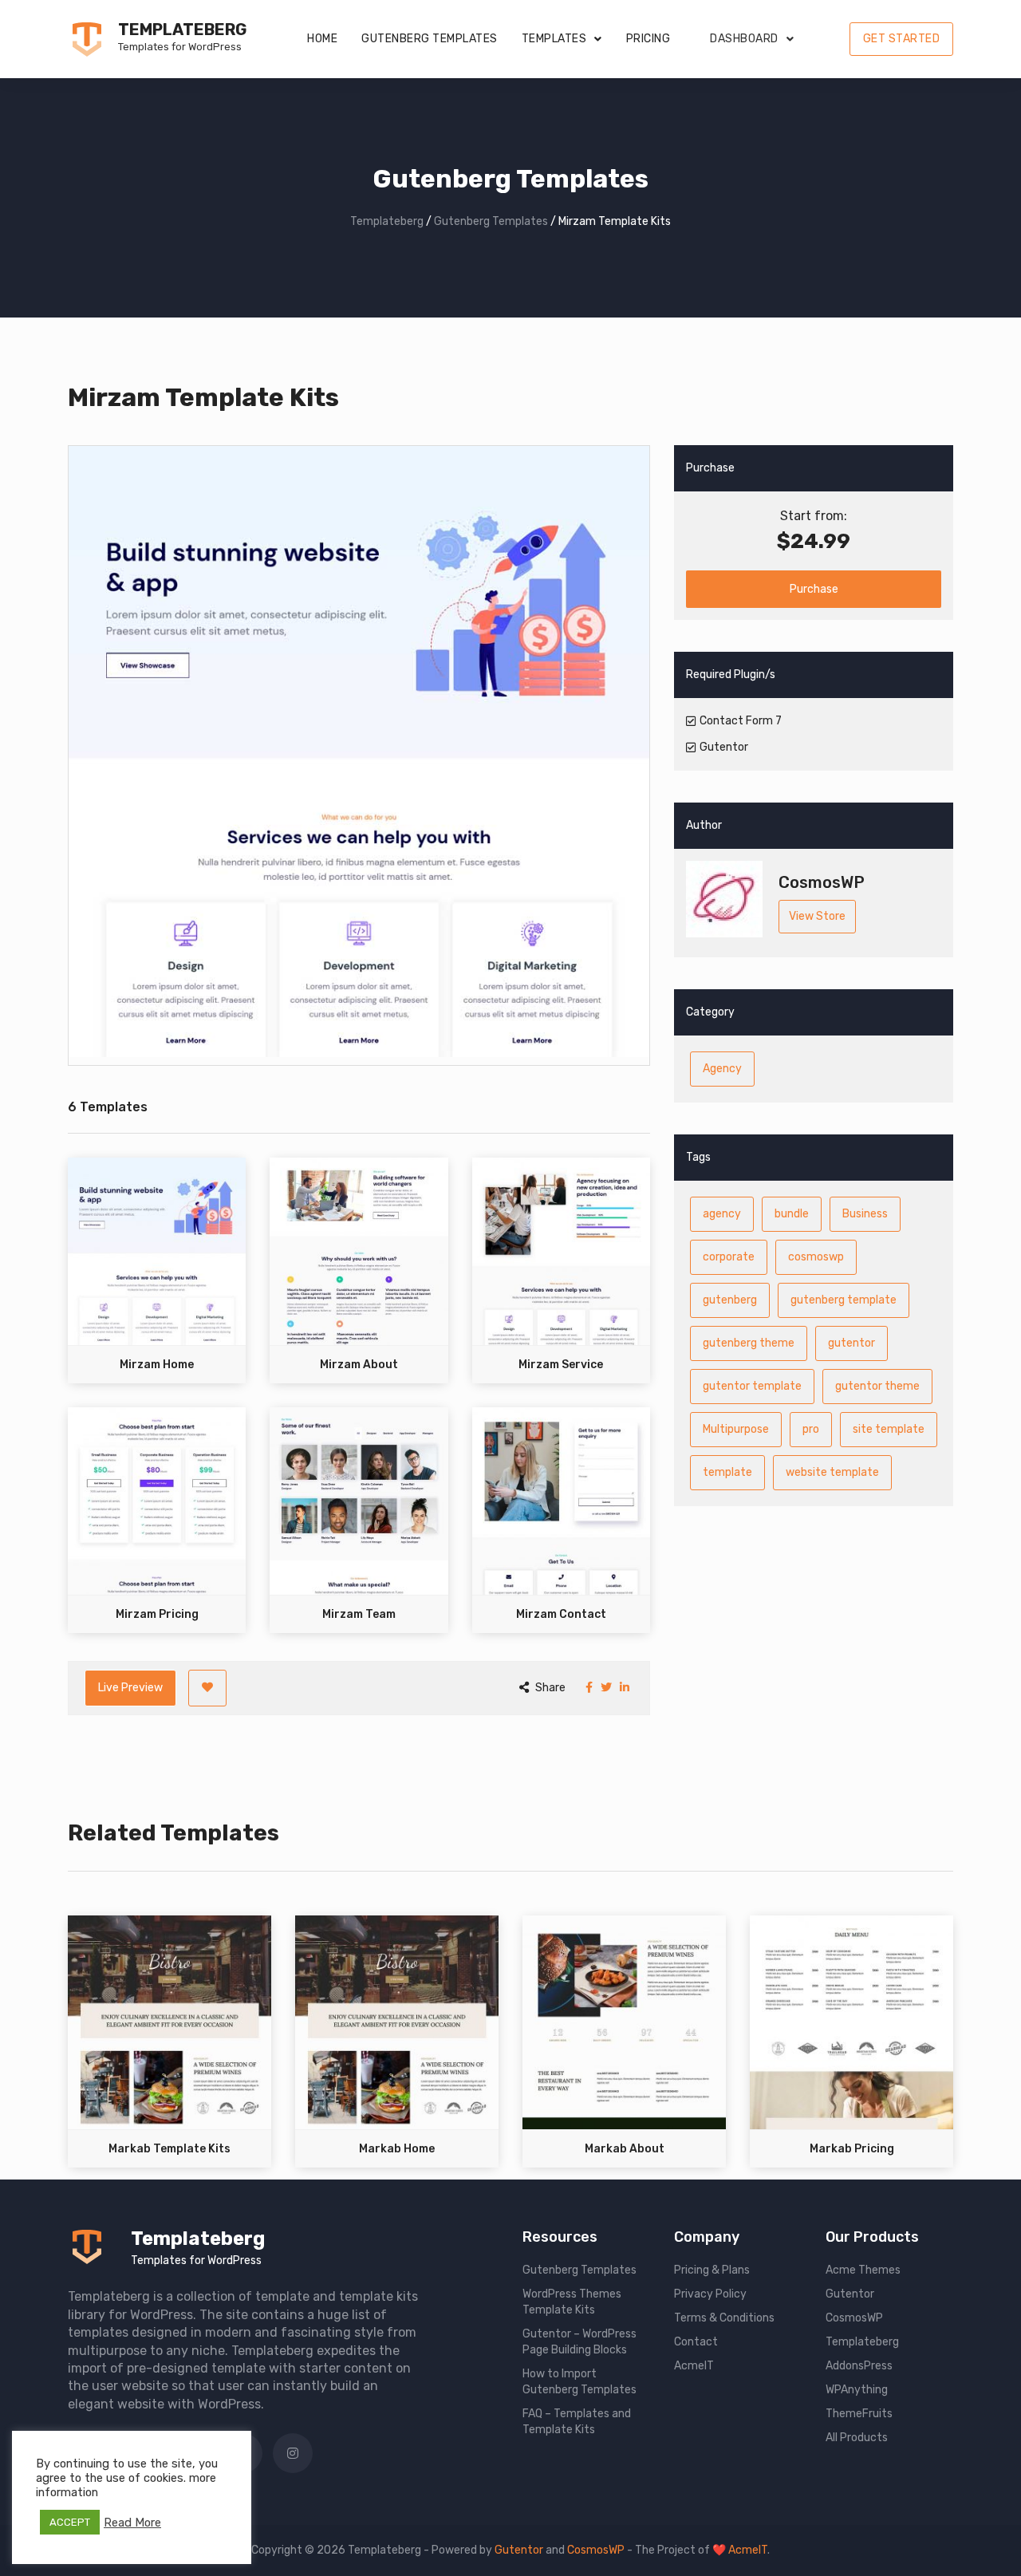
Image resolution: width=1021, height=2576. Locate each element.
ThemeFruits (859, 2414)
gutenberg (730, 1300)
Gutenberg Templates (430, 39)
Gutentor (850, 2294)
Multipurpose (736, 1429)
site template (889, 1429)
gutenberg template (844, 1300)
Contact (696, 2342)
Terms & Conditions (724, 2318)
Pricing (648, 39)
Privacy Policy (710, 2294)
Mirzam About (359, 1365)
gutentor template (752, 1386)
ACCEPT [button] (70, 2522)
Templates (554, 39)
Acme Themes (863, 2270)
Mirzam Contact (561, 1614)
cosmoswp (816, 1257)
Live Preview (130, 1688)
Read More (132, 2523)
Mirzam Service (561, 1365)
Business (865, 1214)
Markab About (625, 2149)
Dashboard (744, 39)
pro (811, 1429)
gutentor (851, 1343)
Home (322, 39)
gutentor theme (877, 1386)
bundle (792, 1214)
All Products (857, 2438)
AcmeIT (694, 2366)
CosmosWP (854, 2318)
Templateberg (182, 30)
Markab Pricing (852, 2149)
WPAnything (857, 2390)
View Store (817, 916)
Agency (722, 1069)
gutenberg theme (749, 1343)
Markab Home (397, 2149)
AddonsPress (859, 2366)
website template (832, 1472)
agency (722, 1214)
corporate (729, 1257)
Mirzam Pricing (157, 1614)
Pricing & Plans (712, 2270)
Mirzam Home (157, 1365)
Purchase (814, 589)
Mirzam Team (359, 1614)
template (727, 1472)
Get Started (902, 39)
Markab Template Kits (170, 2149)
